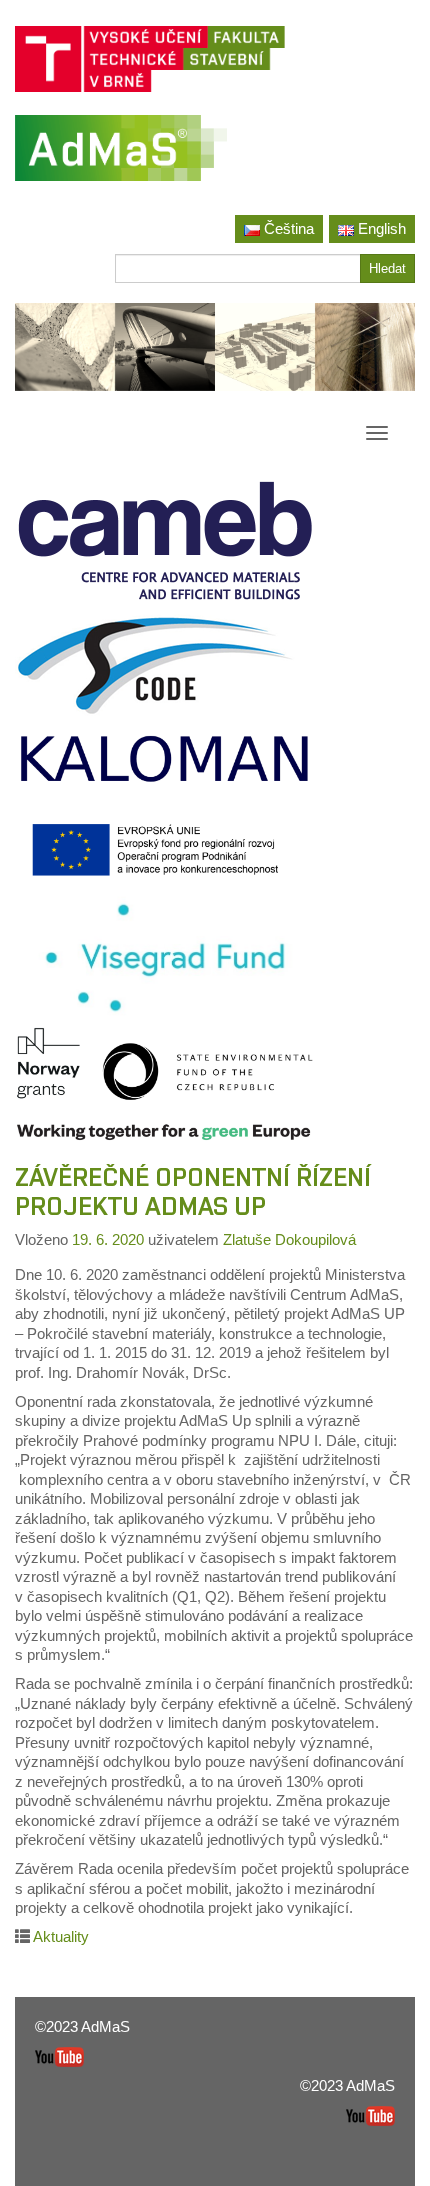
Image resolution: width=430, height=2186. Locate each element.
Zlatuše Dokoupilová (289, 1239)
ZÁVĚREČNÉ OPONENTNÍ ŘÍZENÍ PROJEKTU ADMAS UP (193, 1191)
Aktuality (61, 1936)
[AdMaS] (121, 155)
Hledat (387, 268)
